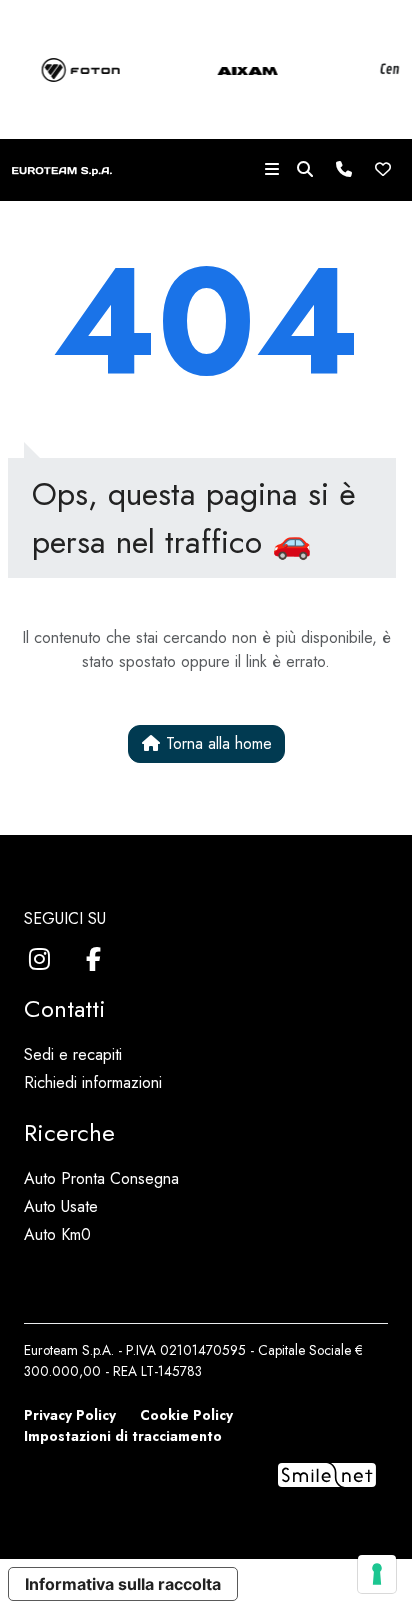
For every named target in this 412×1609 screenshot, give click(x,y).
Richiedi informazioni (93, 1082)
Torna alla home (216, 743)
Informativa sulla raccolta (123, 1584)
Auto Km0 (57, 1234)
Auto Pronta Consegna (101, 1178)
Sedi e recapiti (73, 1054)
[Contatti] (344, 170)
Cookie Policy (186, 1415)
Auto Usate (61, 1206)
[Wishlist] (383, 170)
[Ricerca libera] (305, 170)
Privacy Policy (70, 1415)
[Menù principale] (272, 170)
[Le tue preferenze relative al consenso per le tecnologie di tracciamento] (377, 1574)
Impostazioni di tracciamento (123, 1436)
